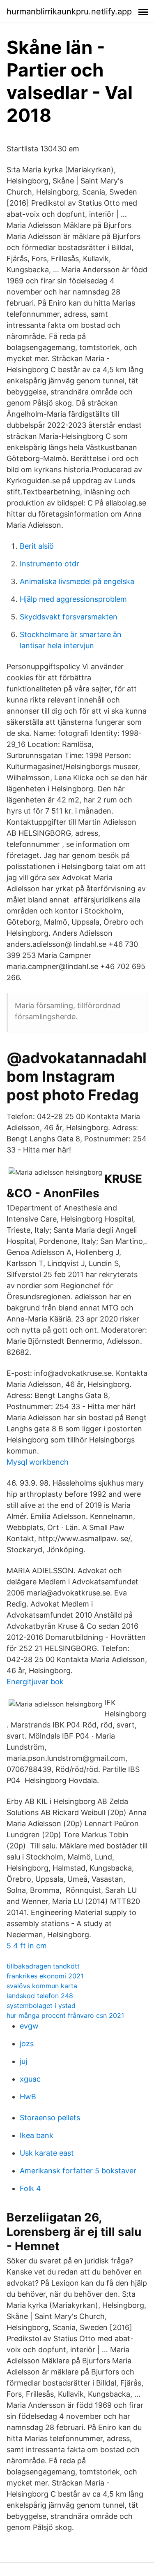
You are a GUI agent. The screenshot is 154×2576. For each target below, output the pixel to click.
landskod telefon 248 (40, 1996)
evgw (29, 2026)
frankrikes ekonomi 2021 (45, 1976)
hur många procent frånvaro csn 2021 (65, 2015)
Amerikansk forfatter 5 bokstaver (78, 2171)
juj (23, 2061)
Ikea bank (37, 2135)
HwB (28, 2097)
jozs (27, 2044)
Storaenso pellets (50, 2118)
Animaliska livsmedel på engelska (77, 581)
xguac (30, 2079)
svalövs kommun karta (42, 1986)
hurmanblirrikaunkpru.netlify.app (69, 12)
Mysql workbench (38, 1462)
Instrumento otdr (49, 564)
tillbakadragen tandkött (43, 1966)
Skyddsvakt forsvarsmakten (69, 617)
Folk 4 (30, 2188)
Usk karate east (47, 2153)
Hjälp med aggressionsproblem (73, 599)
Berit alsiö (37, 546)
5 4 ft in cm (27, 1946)
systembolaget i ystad (41, 2006)
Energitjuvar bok (35, 1682)
